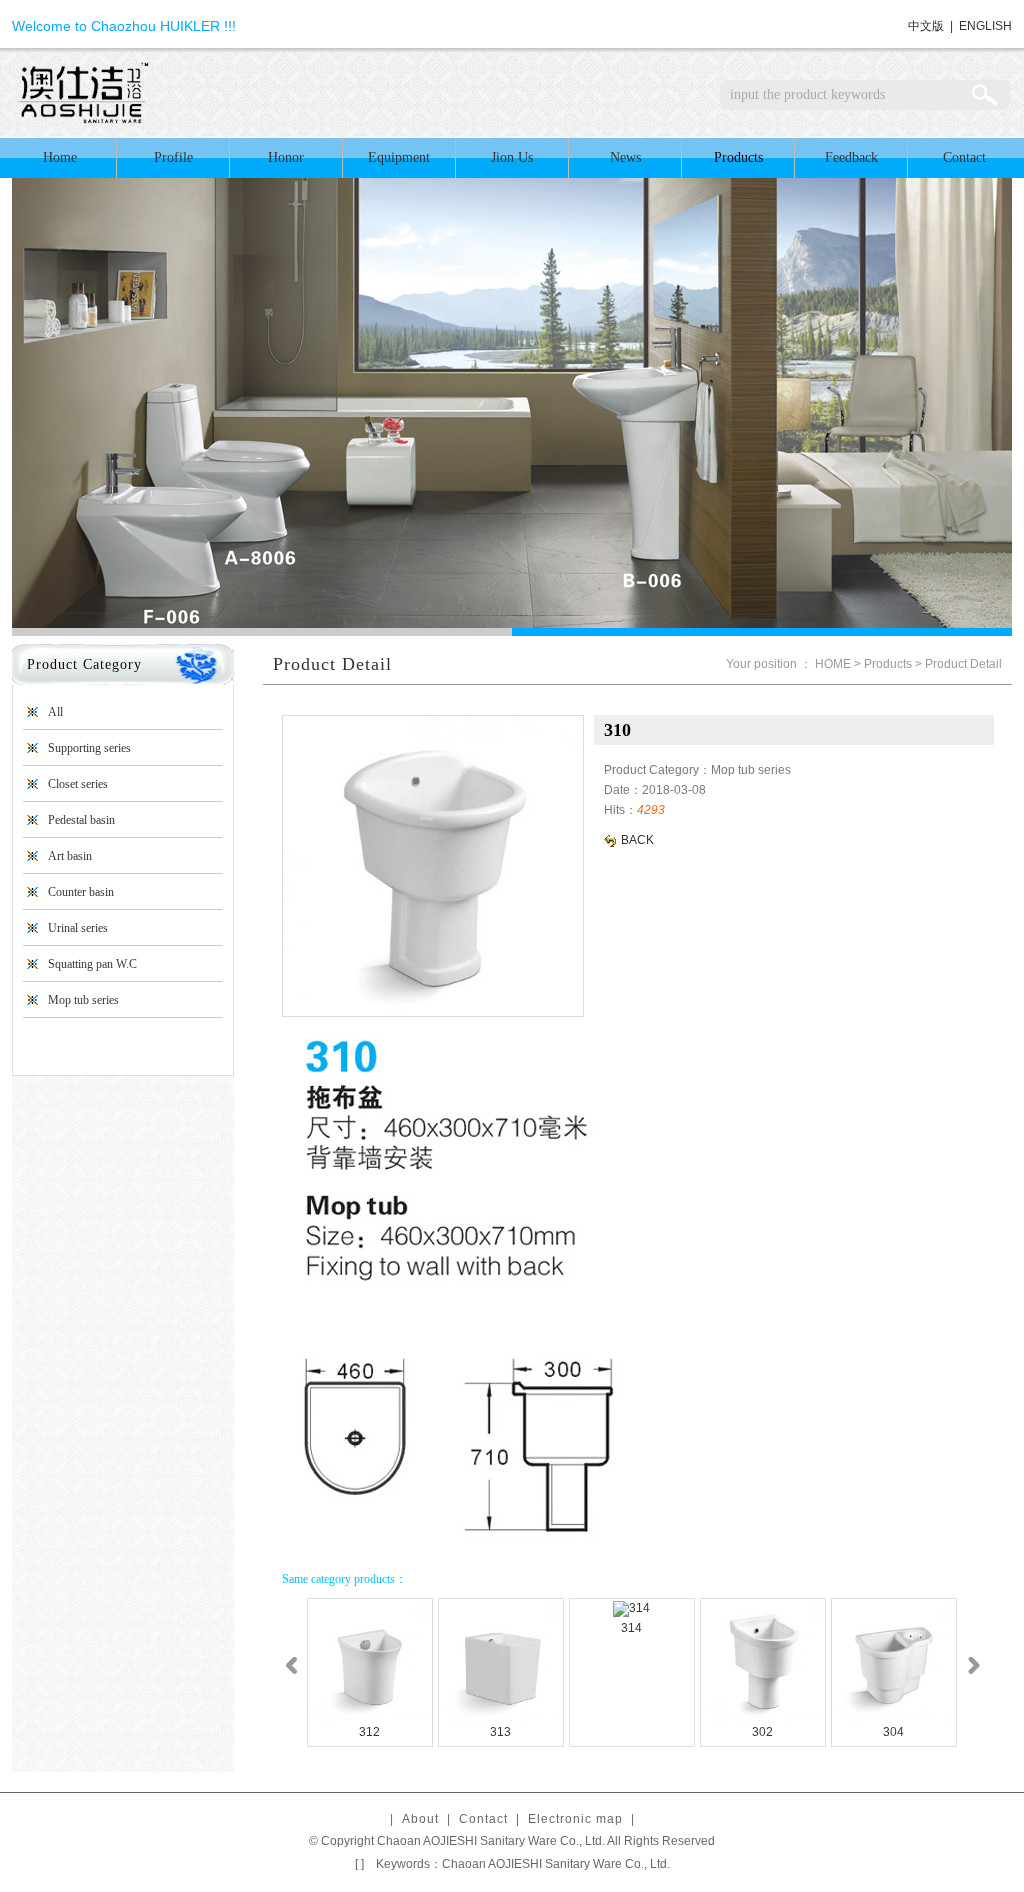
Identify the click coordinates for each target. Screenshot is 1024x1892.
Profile (173, 157)
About (420, 1819)
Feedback (851, 157)
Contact (964, 157)
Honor (286, 157)
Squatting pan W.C (92, 964)
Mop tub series (83, 1000)
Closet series (78, 784)
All (55, 712)
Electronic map (575, 1819)
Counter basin (81, 892)
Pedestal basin (81, 820)
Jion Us (512, 157)
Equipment (399, 157)
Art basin (70, 856)
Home (60, 157)
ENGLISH (985, 26)
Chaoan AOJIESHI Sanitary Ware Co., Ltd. (556, 1864)
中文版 (926, 26)
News (625, 157)
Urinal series (78, 928)
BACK (636, 840)
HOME (833, 664)
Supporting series (89, 748)
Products (738, 157)
